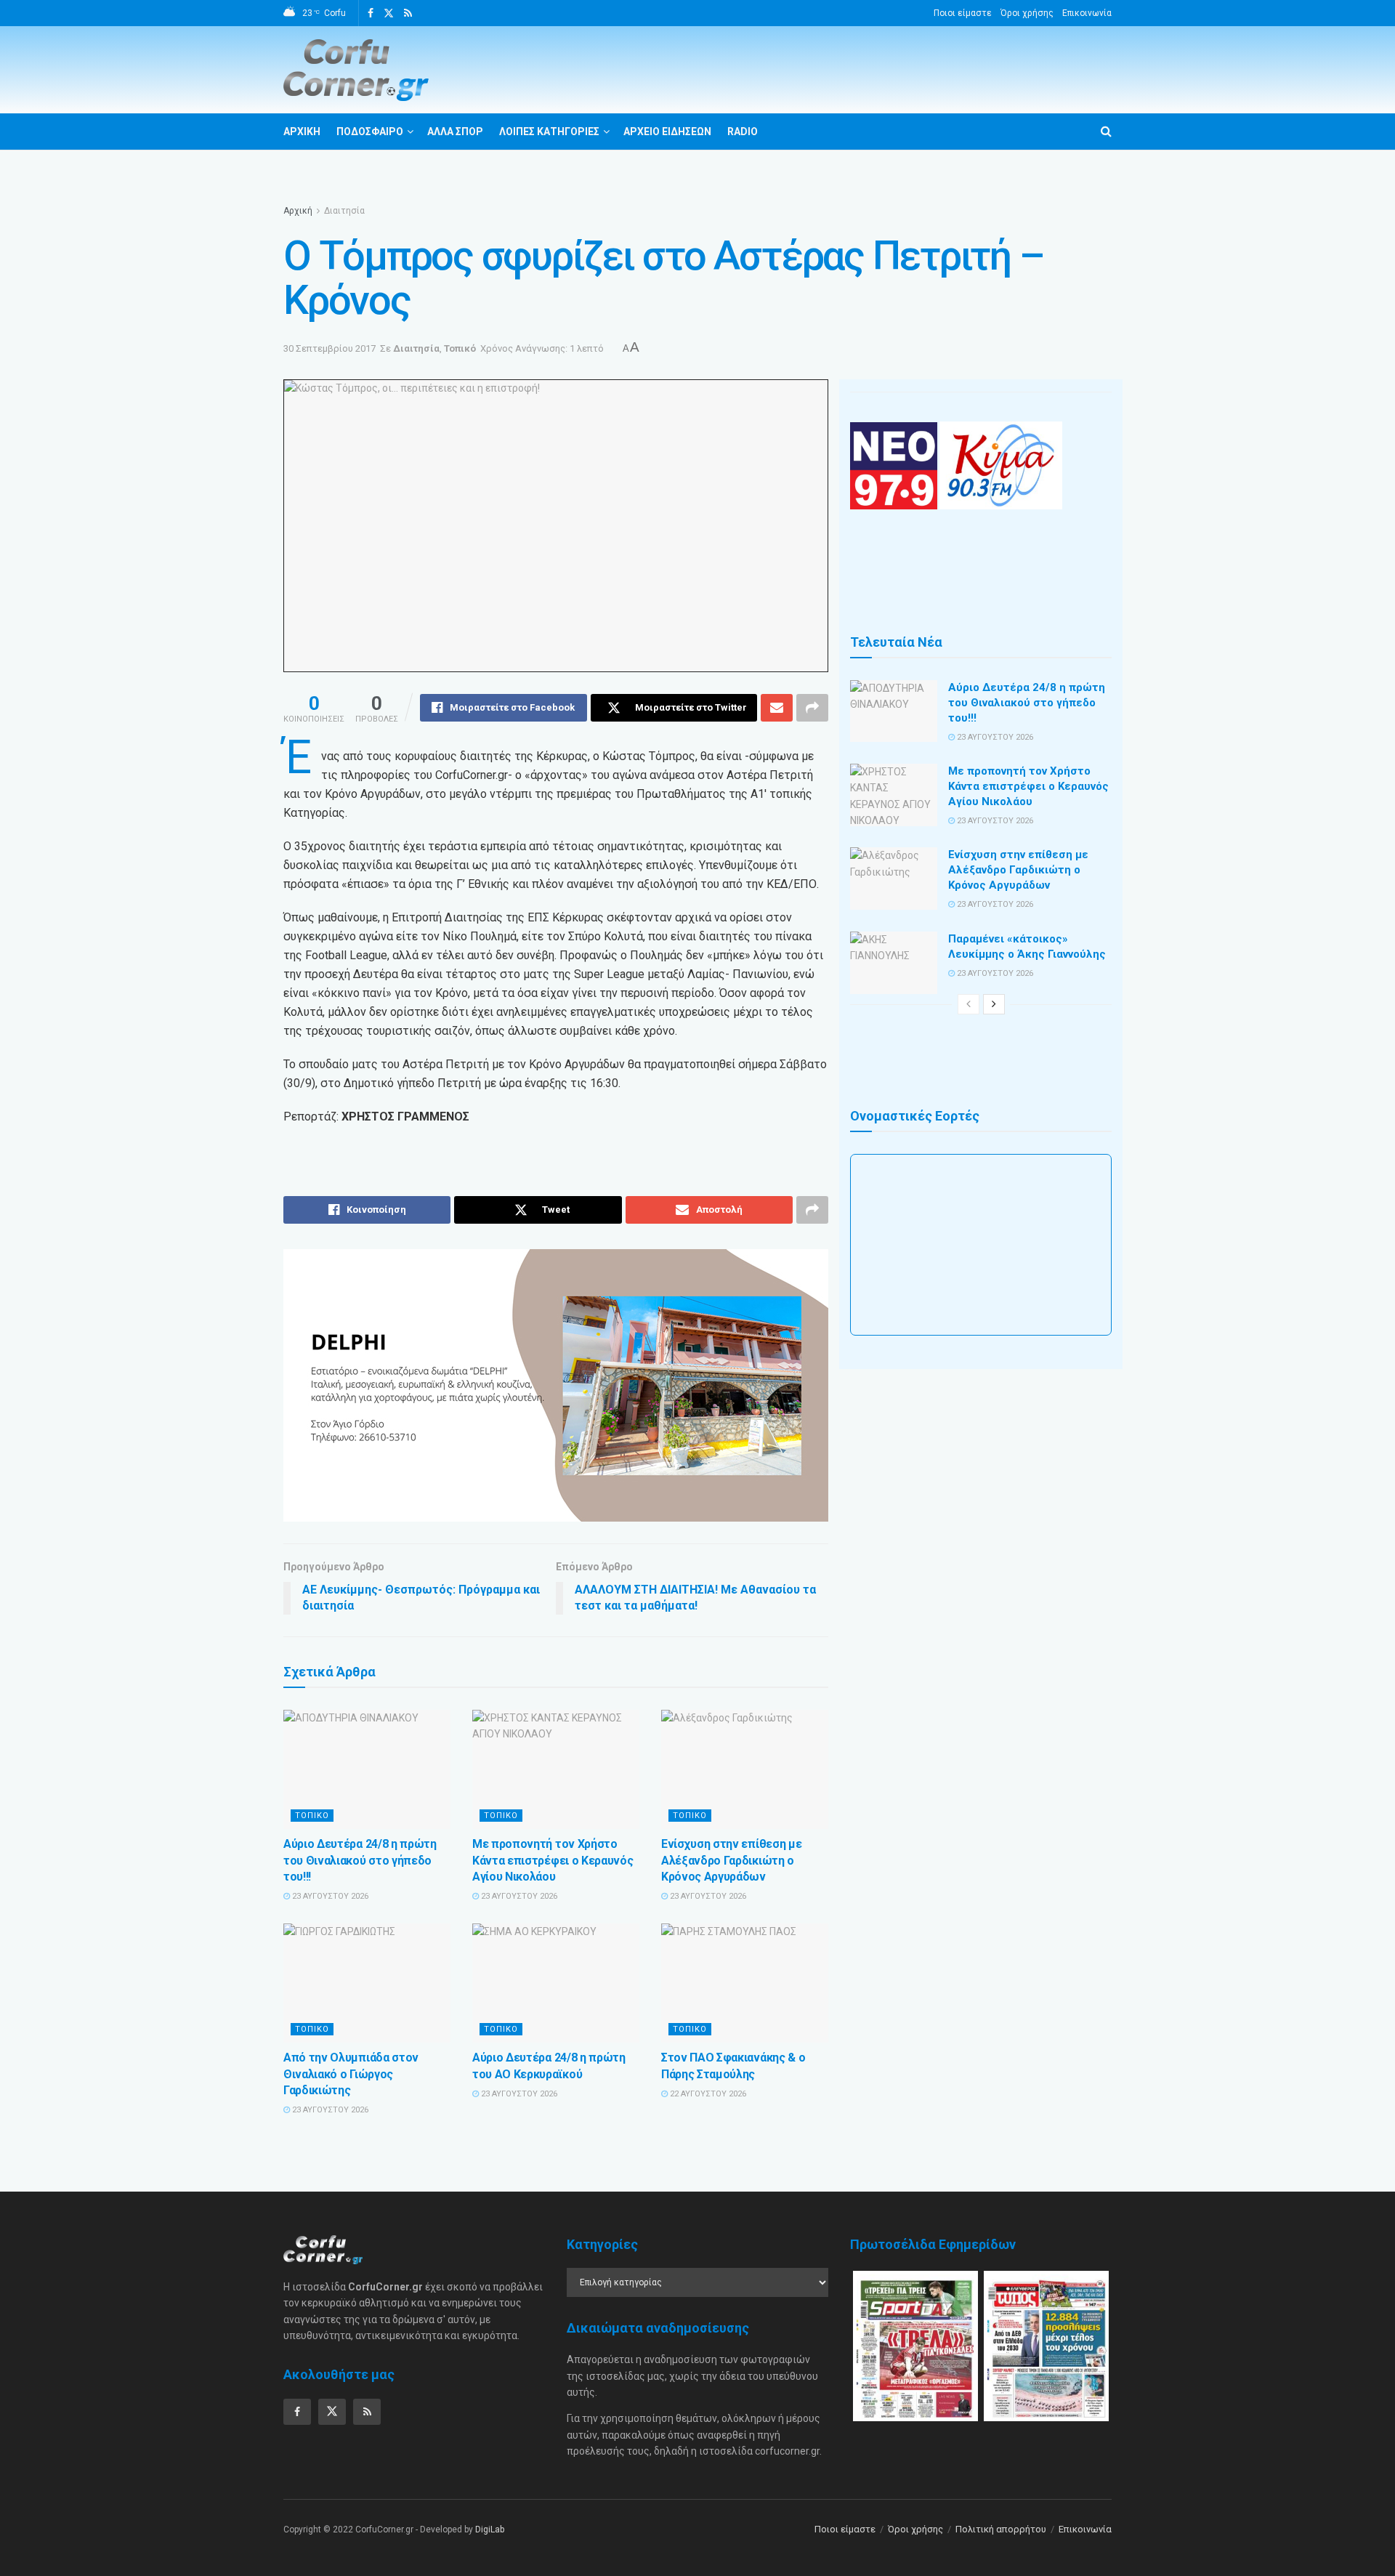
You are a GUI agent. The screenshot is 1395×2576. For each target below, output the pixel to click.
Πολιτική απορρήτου (1001, 2529)
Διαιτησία (344, 211)
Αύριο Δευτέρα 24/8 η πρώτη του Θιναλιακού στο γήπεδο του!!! (360, 1860)
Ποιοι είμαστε (963, 13)
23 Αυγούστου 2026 (329, 1896)
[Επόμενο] (994, 1004)
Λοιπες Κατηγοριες (549, 132)
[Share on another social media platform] (812, 708)
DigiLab (490, 2529)
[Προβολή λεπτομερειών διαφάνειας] (556, 1385)
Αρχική (298, 211)
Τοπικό (460, 348)
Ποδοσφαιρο (370, 132)
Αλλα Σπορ (455, 132)
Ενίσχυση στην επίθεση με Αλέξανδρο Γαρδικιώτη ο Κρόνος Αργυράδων (731, 1860)
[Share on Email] (777, 708)
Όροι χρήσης (1027, 13)
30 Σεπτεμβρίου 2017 (329, 348)
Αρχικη (302, 132)
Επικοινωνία (1087, 13)
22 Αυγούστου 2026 (707, 2094)
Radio (743, 132)
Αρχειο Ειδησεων (667, 132)
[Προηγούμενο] (969, 1004)
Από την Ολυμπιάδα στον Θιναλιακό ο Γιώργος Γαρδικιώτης (351, 2074)
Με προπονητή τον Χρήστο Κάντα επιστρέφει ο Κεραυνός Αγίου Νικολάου (553, 1860)
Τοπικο (312, 1816)
